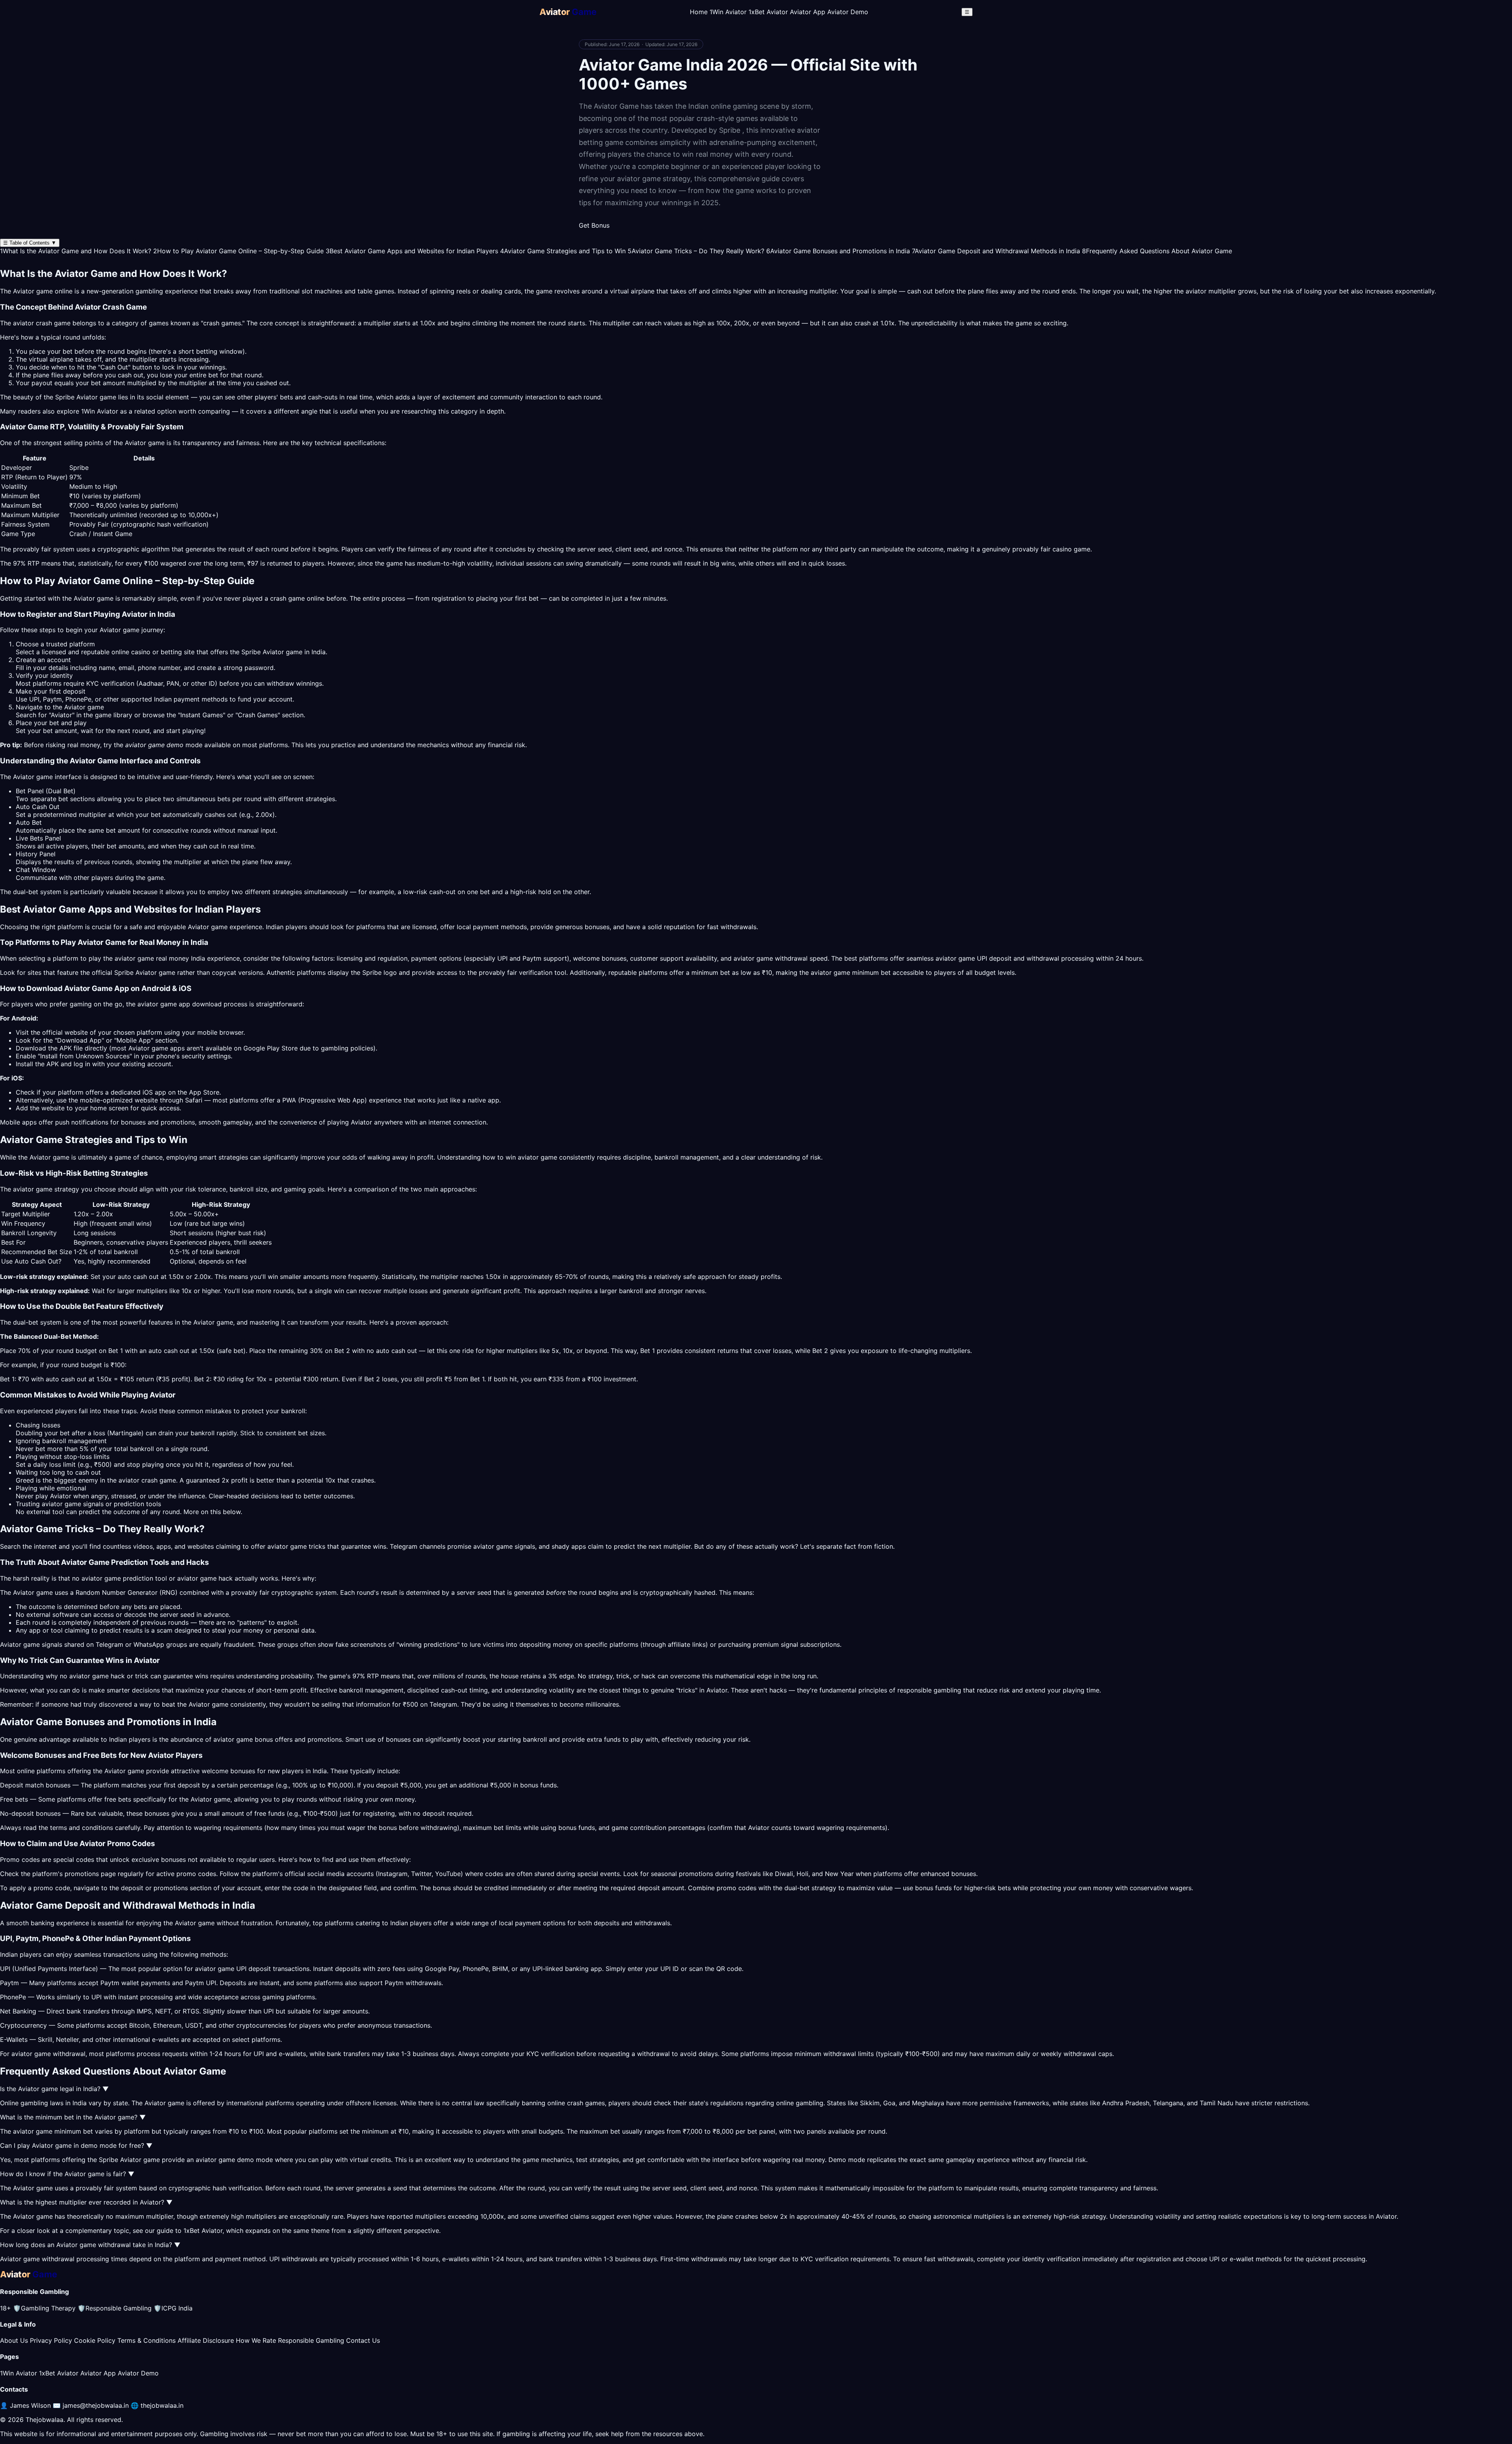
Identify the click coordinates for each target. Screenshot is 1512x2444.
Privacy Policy (51, 2340)
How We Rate (256, 2340)
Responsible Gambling (115, 2308)
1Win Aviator (728, 12)
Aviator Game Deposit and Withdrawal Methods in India (996, 251)
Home (699, 12)
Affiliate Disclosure (206, 2340)
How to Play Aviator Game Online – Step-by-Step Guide (238, 251)
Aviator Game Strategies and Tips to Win (563, 251)
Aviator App (808, 12)
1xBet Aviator (768, 12)
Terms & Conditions (146, 2340)
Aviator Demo (848, 12)
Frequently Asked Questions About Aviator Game (1157, 251)
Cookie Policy (95, 2340)
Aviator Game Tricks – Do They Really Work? (696, 251)
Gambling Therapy (44, 2308)
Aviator (198, 927)
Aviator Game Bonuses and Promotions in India (838, 251)
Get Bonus (594, 225)
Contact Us (363, 2340)
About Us (14, 2340)
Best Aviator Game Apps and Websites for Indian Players (412, 251)
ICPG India (173, 2308)
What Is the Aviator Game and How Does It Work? (76, 251)
